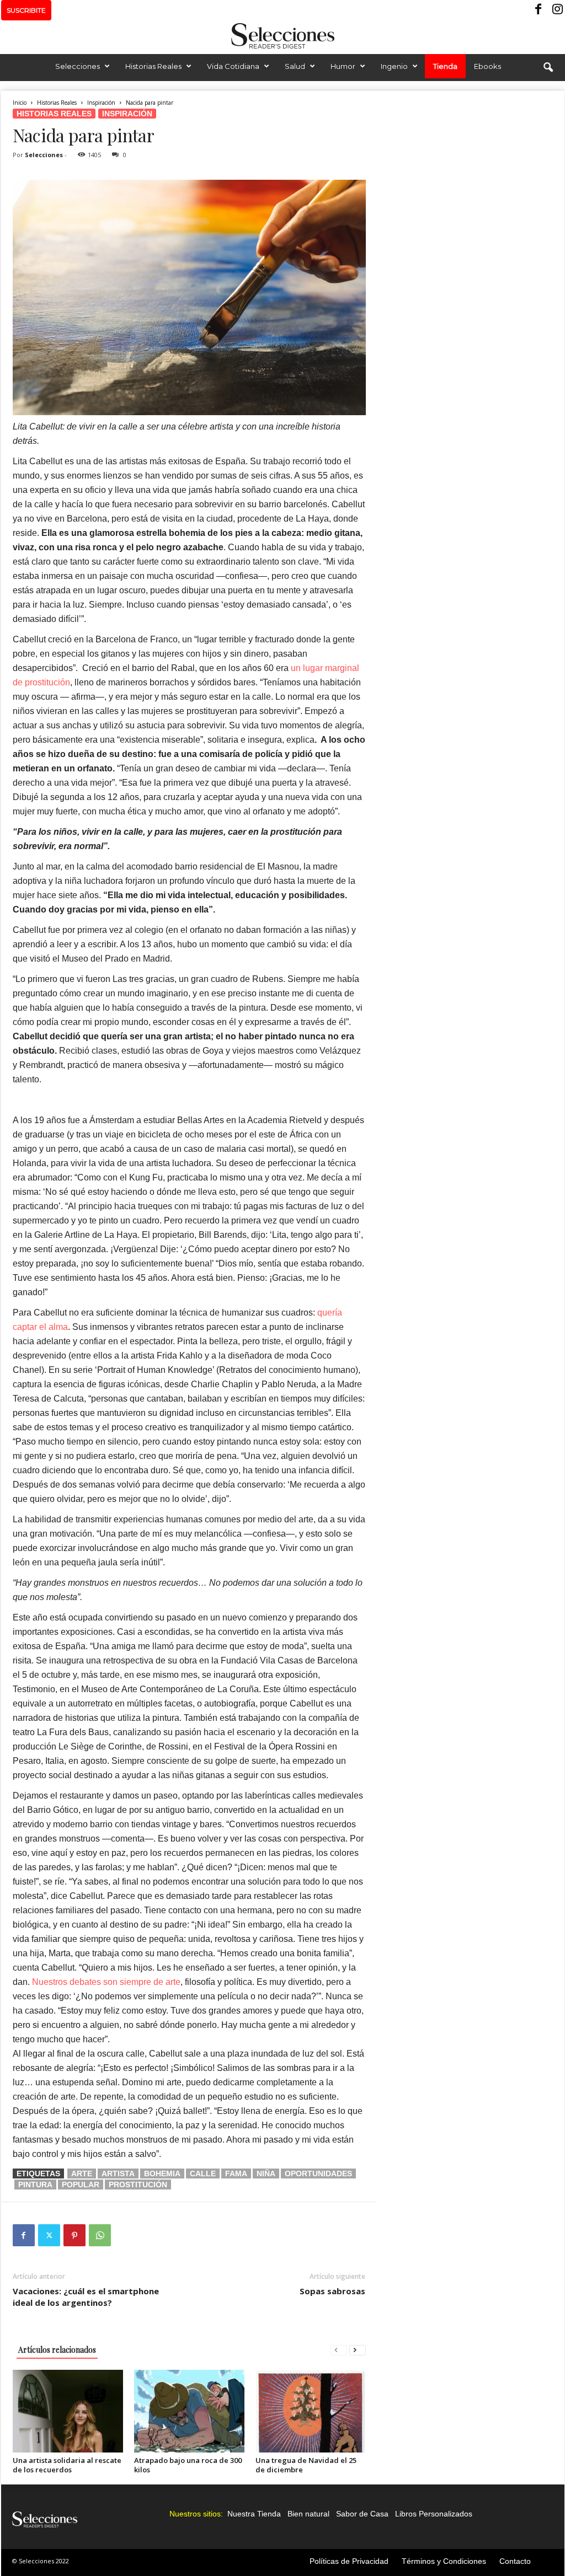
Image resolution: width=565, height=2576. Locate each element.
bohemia (162, 2173)
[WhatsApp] (100, 2235)
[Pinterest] (74, 2235)
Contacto (515, 2561)
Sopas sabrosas (332, 2291)
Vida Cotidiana (233, 66)
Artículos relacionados (57, 2350)
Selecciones (78, 66)
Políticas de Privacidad (349, 2561)
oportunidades (318, 2173)
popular (81, 2185)
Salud (295, 66)
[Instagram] (556, 10)
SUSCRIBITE (26, 10)
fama (236, 2173)
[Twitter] (49, 2235)
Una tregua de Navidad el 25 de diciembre (306, 2465)
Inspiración (101, 103)
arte (82, 2173)
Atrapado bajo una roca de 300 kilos (188, 2465)
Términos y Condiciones (444, 2561)
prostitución (138, 2185)
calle (203, 2173)
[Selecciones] (282, 36)
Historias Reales (153, 66)
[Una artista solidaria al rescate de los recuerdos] (68, 2411)
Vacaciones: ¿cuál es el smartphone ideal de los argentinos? (86, 2297)
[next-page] (358, 2350)
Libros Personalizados (434, 2514)
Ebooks (487, 66)
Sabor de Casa (362, 2514)
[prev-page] (339, 2350)
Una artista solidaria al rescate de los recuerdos (67, 2465)
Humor (343, 66)
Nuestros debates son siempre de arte (106, 1982)
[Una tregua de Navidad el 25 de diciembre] (311, 2411)
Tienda (445, 66)
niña (266, 2173)
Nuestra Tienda (254, 2514)
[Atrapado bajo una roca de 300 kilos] (189, 2411)
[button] (548, 68)
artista (118, 2173)
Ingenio (394, 66)
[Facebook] (539, 10)
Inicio (20, 103)
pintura (35, 2185)
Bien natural (308, 2514)
